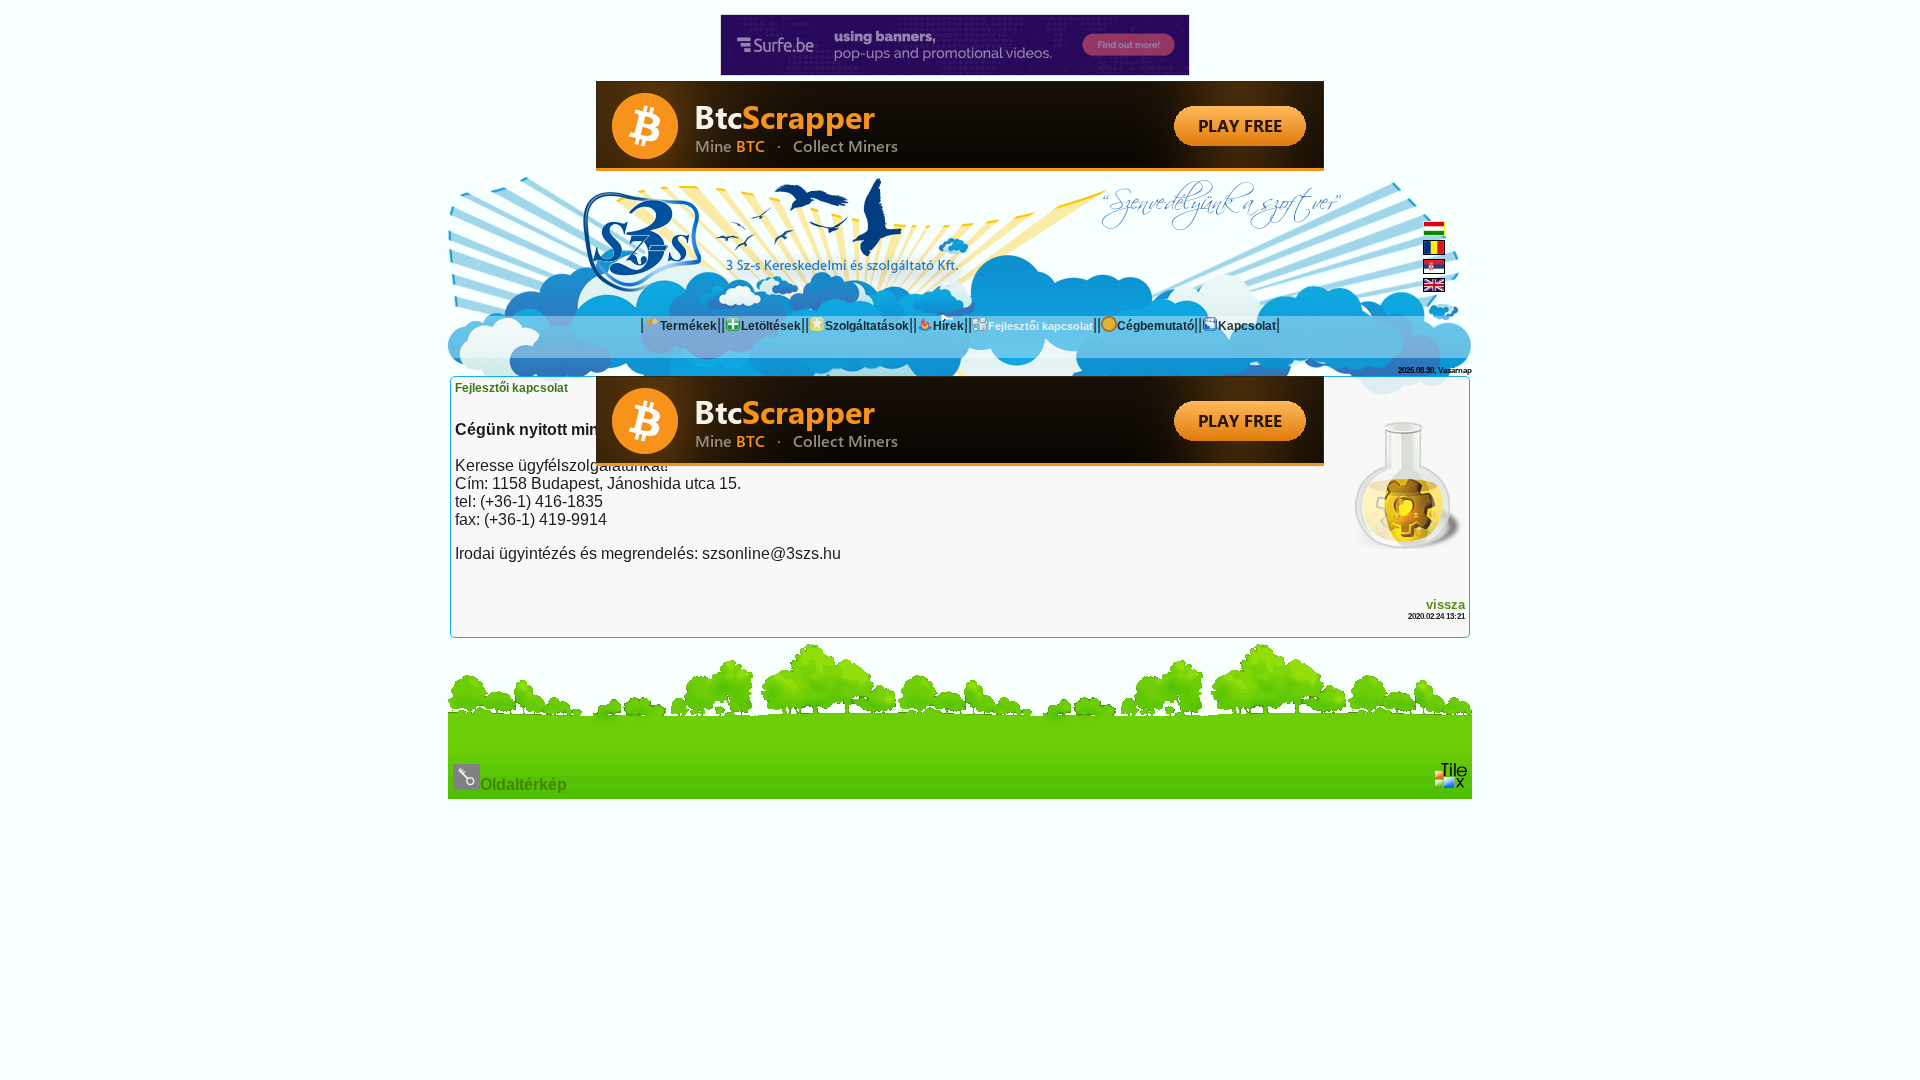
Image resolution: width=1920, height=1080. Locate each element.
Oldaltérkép (523, 784)
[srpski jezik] (1434, 268)
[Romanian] (1434, 249)
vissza (1445, 604)
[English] (1434, 286)
